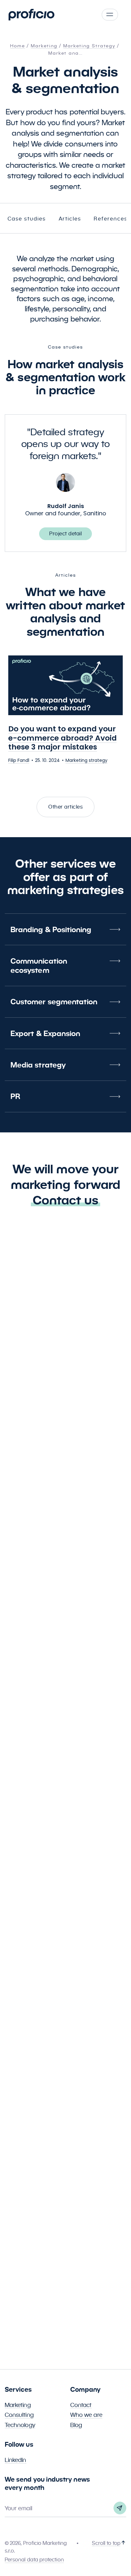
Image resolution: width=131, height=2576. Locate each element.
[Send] (120, 2508)
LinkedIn (16, 2460)
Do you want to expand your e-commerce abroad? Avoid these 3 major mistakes (62, 738)
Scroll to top (106, 2543)
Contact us (65, 1200)
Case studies (27, 219)
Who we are (86, 2415)
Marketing (18, 2405)
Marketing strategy (86, 760)
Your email (18, 2508)
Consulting (19, 2415)
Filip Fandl (19, 760)
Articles (70, 219)
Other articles (65, 807)
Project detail (65, 534)
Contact (81, 2405)
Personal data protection (34, 2560)
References (111, 219)
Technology (20, 2425)
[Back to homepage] (31, 15)
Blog (76, 2425)
